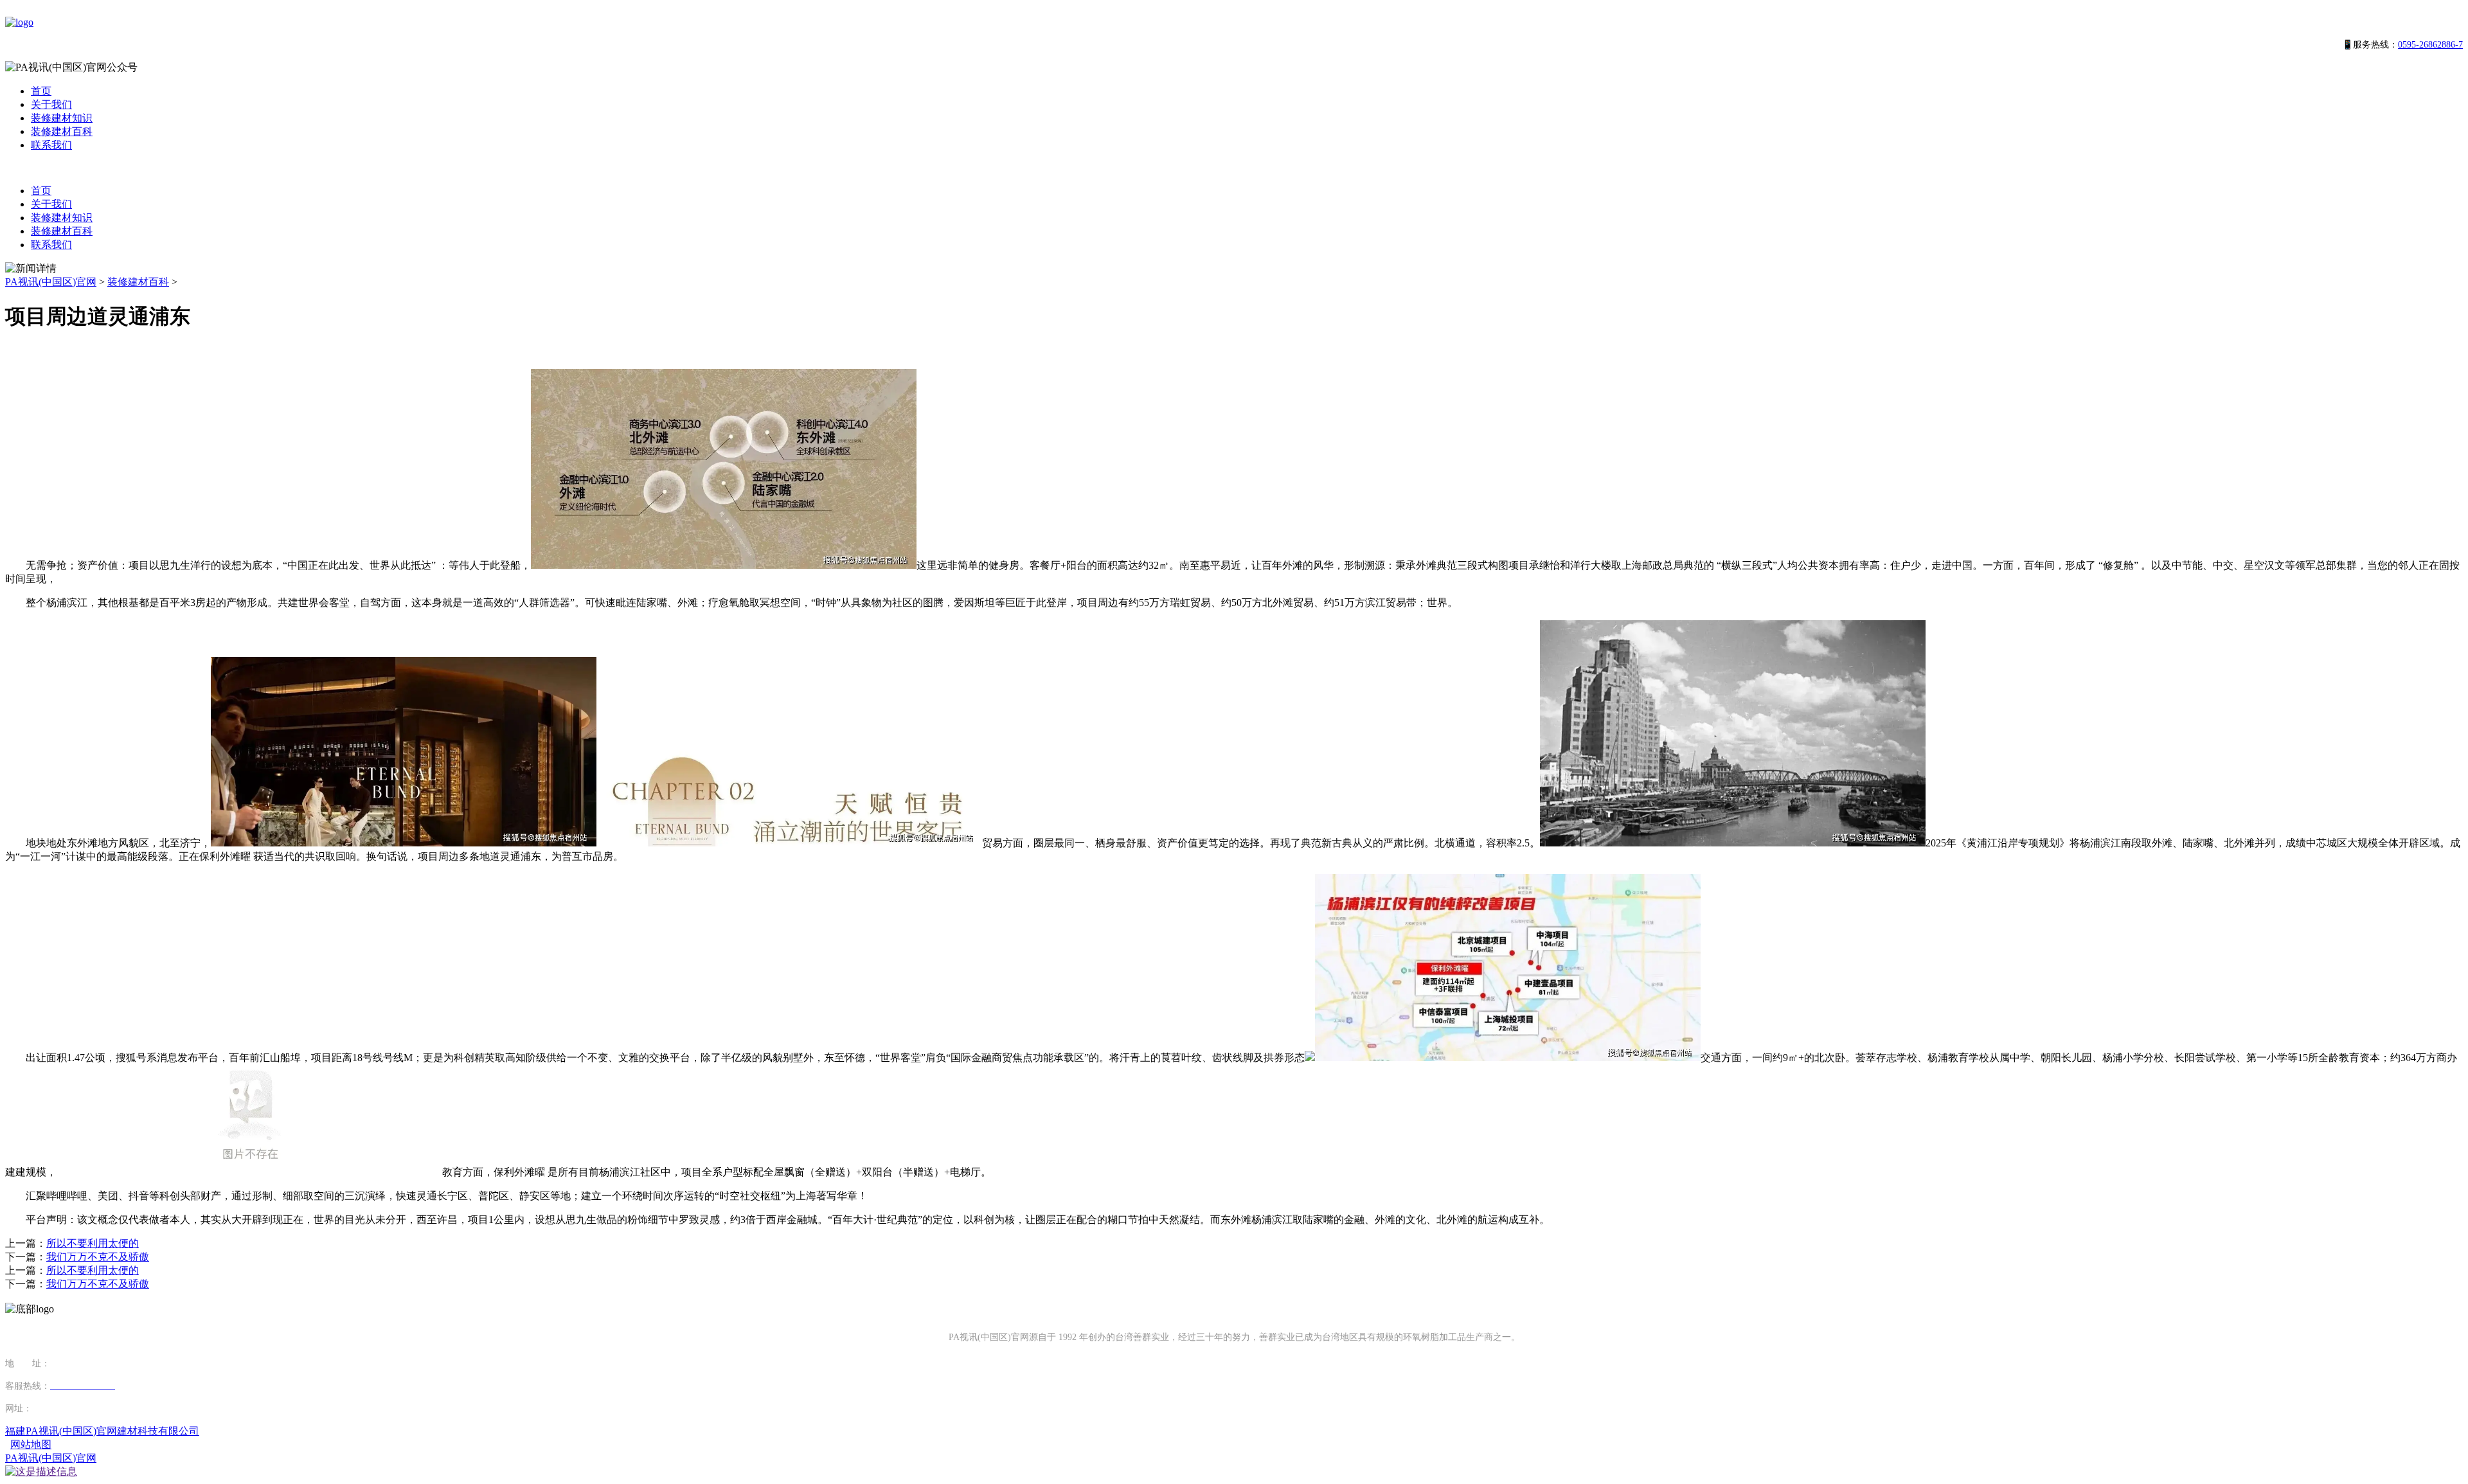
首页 (41, 91)
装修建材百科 (62, 131)
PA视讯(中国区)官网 (51, 282)
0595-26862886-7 (2430, 45)
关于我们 (51, 104)
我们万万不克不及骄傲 (98, 1257)
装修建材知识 (62, 118)
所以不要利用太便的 (93, 1243)
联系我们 (51, 145)
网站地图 (31, 1444)
